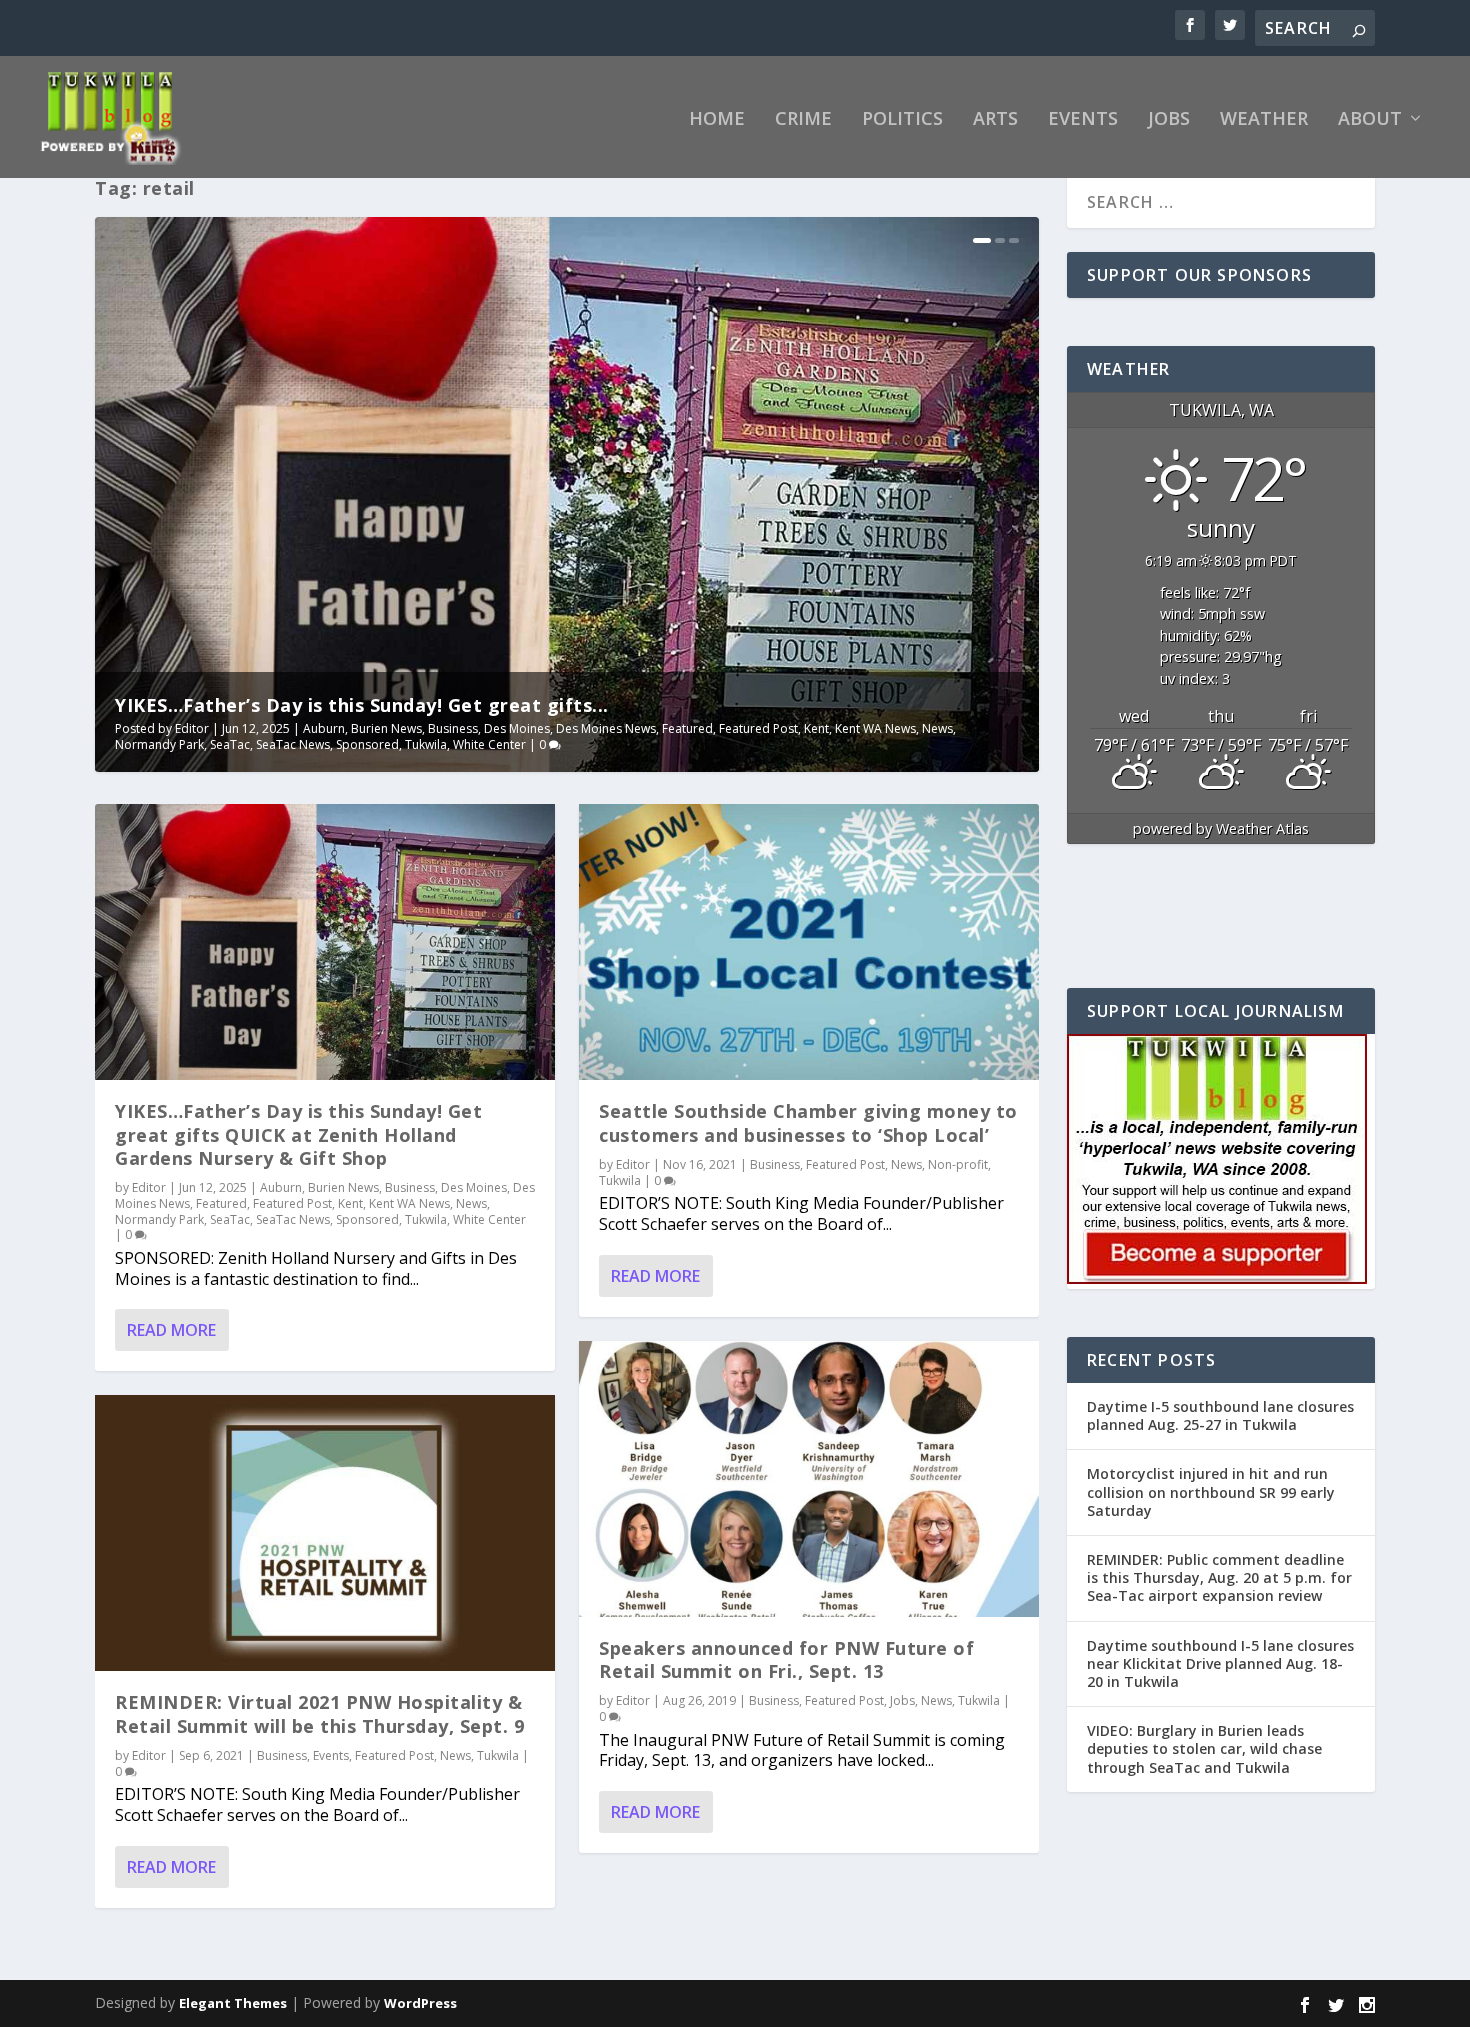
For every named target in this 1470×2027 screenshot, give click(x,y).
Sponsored (367, 744)
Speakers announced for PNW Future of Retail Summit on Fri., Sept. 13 (786, 1659)
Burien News (386, 728)
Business (453, 728)
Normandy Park (159, 744)
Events (1083, 120)
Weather (1264, 120)
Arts (995, 120)
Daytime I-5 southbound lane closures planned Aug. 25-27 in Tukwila (1220, 1415)
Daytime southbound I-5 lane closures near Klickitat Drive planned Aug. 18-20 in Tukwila (1220, 1663)
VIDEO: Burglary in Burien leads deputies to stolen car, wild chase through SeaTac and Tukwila (1204, 1748)
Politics (902, 120)
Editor (192, 728)
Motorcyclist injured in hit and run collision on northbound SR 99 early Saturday (1211, 1491)
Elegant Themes (233, 2003)
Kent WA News (875, 728)
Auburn (324, 728)
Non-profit (958, 1164)
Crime (803, 120)
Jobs (1169, 120)
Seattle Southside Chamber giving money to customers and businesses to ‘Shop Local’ (808, 1122)
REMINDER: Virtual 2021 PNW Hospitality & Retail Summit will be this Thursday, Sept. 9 (319, 1713)
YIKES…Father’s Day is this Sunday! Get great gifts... (362, 705)
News (937, 728)
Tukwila (426, 744)
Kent (816, 728)
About (1370, 120)
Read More (171, 1330)
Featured (687, 728)
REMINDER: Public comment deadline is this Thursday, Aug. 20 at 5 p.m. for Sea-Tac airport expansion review (1219, 1577)
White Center (489, 744)
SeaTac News (293, 744)
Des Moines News (606, 728)
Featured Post (758, 728)
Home (717, 120)
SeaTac (230, 744)
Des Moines (517, 728)
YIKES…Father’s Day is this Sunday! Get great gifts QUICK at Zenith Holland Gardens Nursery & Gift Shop (298, 1134)
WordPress (420, 2003)
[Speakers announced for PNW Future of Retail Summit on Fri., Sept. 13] (809, 1479)
